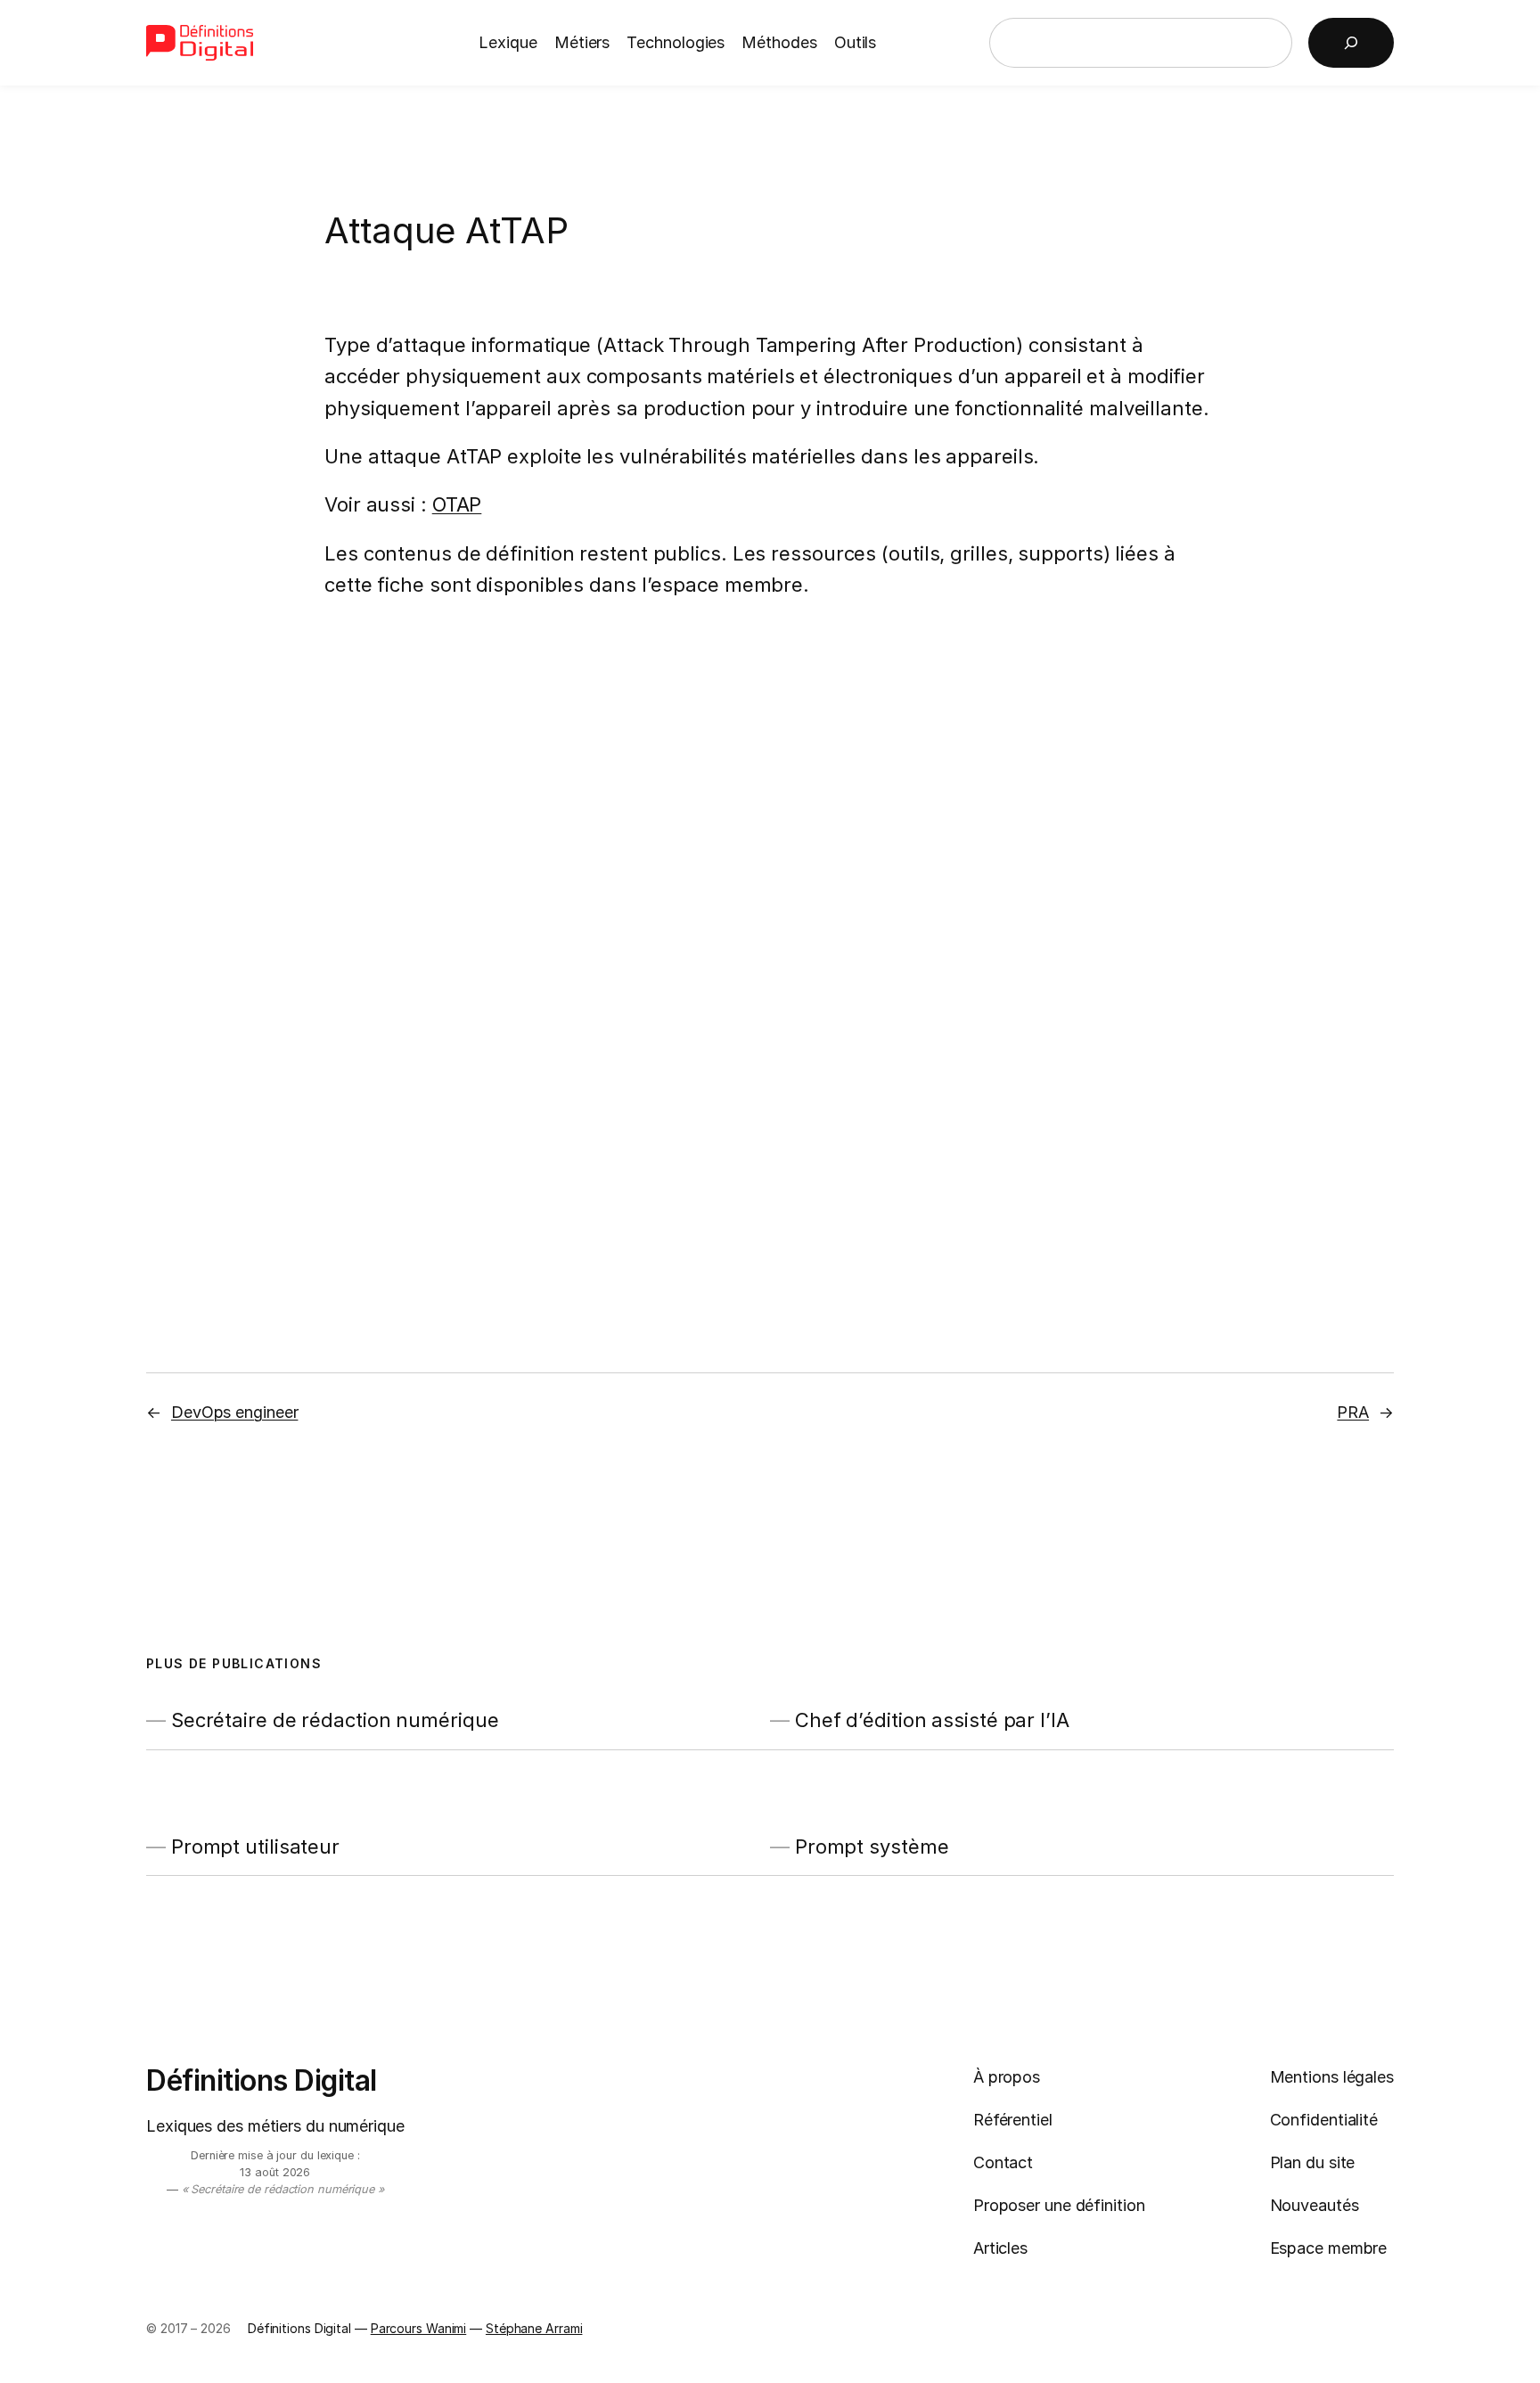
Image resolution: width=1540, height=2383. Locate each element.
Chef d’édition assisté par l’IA (932, 1720)
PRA (1353, 1412)
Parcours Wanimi (419, 2328)
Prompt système (872, 1847)
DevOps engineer (235, 1412)
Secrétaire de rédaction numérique (335, 1720)
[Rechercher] (1351, 43)
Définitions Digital (262, 2080)
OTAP (457, 504)
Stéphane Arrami (534, 2328)
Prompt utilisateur (255, 1847)
